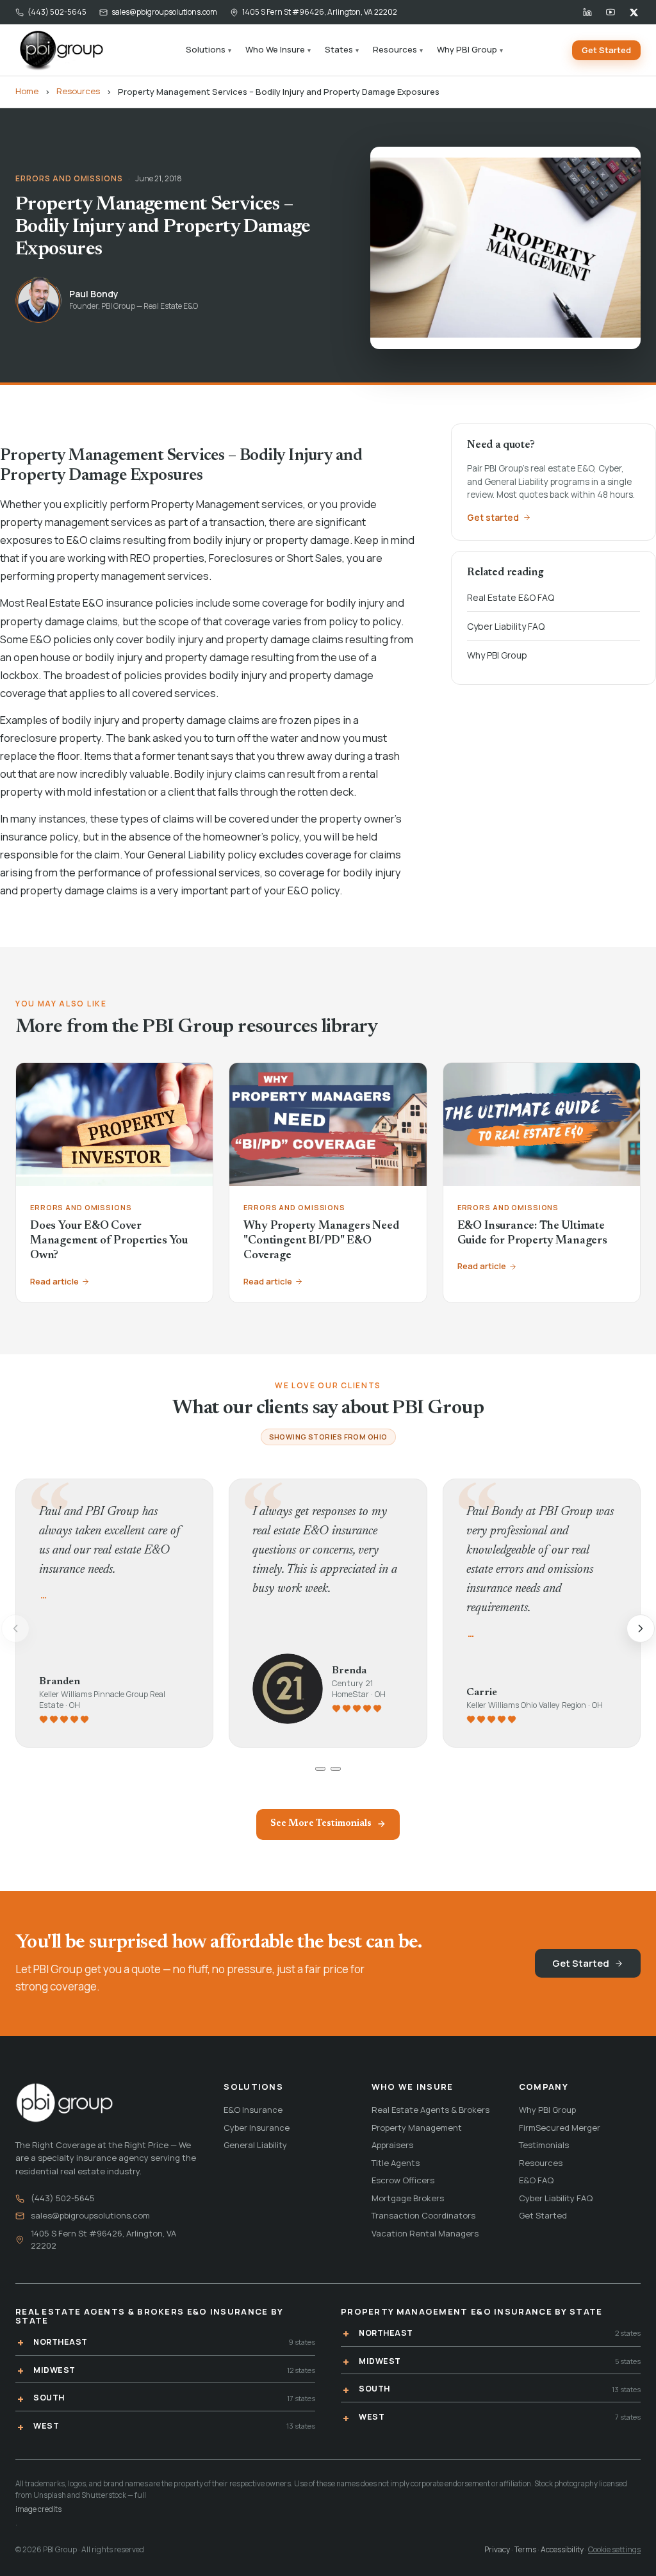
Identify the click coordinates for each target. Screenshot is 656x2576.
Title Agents (396, 2163)
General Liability (255, 2145)
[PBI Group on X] (634, 12)
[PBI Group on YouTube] (611, 12)
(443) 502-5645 (57, 12)
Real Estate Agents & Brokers (430, 2110)
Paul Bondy (94, 294)
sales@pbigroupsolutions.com (164, 12)
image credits (38, 2509)
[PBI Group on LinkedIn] (587, 12)
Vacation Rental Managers (425, 2233)
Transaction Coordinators (423, 2215)
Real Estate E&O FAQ (511, 597)
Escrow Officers (403, 2180)
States (342, 49)
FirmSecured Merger (560, 2128)
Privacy (497, 2549)
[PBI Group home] (61, 50)
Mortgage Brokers (408, 2198)
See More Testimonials (321, 1824)
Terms (525, 2549)
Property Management (417, 2128)
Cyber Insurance (257, 2128)
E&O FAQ (536, 2180)
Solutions (209, 49)
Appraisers (392, 2145)
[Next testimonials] (641, 1628)
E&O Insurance (253, 2110)
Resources (398, 49)
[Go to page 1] (320, 1769)
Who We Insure (278, 49)
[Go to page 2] (336, 1769)
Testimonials (544, 2145)
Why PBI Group (470, 49)
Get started (493, 517)
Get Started (606, 50)
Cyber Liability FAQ (506, 626)
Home (27, 91)
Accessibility (562, 2549)
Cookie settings (614, 2549)
